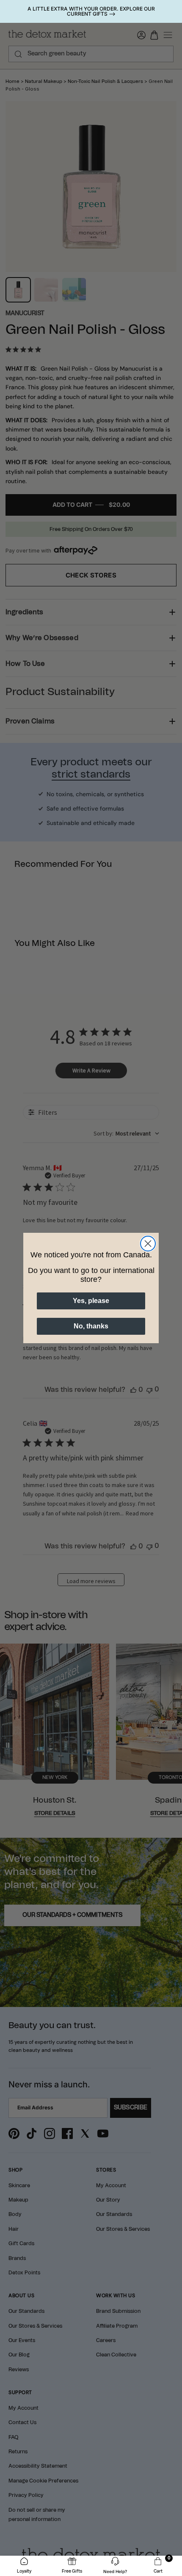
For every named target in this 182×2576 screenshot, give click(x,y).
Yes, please (91, 1301)
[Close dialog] (148, 1244)
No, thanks (91, 1326)
